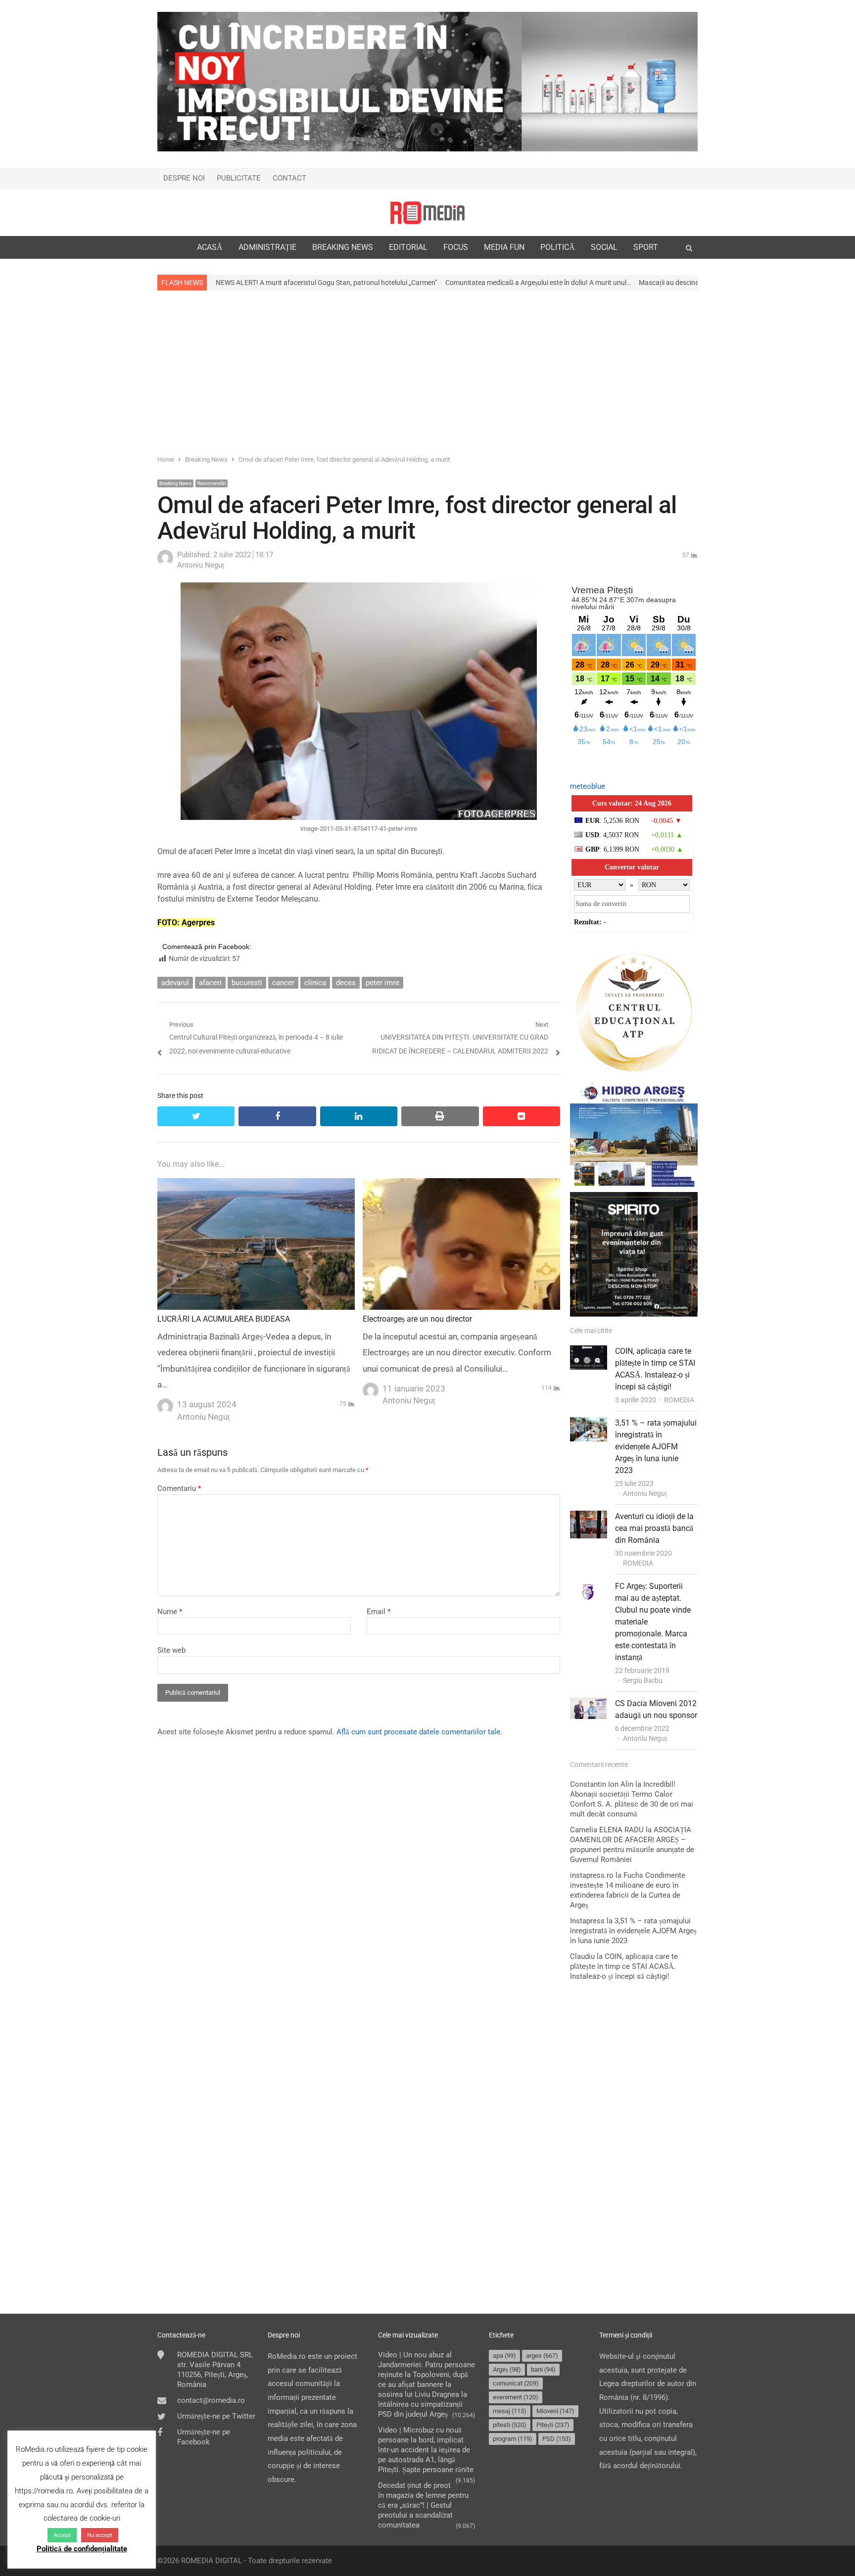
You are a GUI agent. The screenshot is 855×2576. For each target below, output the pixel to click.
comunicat (516, 2383)
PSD (557, 2439)
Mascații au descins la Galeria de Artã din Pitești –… (597, 283)
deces (346, 983)
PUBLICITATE (239, 178)
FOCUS (456, 247)
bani (543, 2369)
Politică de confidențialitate (82, 2549)
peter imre (382, 983)
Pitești (553, 2425)
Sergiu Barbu (643, 1680)
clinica (315, 983)
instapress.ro (592, 1875)
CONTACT (289, 178)
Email (379, 1612)
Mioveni (555, 2411)
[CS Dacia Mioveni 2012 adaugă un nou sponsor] (589, 1704)
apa (504, 2356)
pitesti (510, 2425)
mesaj (510, 2411)
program (513, 2439)
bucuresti (247, 983)
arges (542, 2356)
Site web (171, 1650)
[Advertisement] (427, 372)
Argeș (507, 2369)
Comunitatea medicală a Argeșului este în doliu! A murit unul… (419, 283)
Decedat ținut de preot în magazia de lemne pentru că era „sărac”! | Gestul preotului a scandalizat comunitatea (423, 2505)
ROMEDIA (679, 1400)
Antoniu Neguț (645, 1493)
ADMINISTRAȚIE (267, 247)
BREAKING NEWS (343, 247)
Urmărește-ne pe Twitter (216, 2416)
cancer (283, 983)
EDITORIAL (408, 247)
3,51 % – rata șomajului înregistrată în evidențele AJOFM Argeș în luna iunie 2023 (656, 1447)
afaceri (210, 983)
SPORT (646, 247)
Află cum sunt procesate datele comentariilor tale (418, 1732)
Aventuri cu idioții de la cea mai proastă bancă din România (654, 1528)
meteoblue (588, 786)
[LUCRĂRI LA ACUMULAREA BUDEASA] (256, 1185)
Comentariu (179, 1488)
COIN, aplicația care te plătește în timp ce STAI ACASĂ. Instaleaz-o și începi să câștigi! (624, 1966)
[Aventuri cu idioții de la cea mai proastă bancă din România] (589, 1517)
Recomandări (212, 483)
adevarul (175, 983)
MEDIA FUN (504, 247)
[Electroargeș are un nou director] (461, 1185)
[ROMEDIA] (427, 213)
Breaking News (175, 483)
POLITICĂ (558, 247)
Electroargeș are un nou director (417, 1319)
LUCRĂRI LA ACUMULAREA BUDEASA (224, 1319)
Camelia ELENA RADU (607, 1830)
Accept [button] (62, 2535)
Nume (170, 1612)
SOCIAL (604, 247)
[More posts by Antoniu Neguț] (165, 563)
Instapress (587, 1921)
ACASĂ (210, 247)
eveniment (516, 2397)
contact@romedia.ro (211, 2400)
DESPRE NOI (184, 178)
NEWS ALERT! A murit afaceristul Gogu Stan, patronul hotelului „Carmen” (207, 283)
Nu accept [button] (100, 2535)
